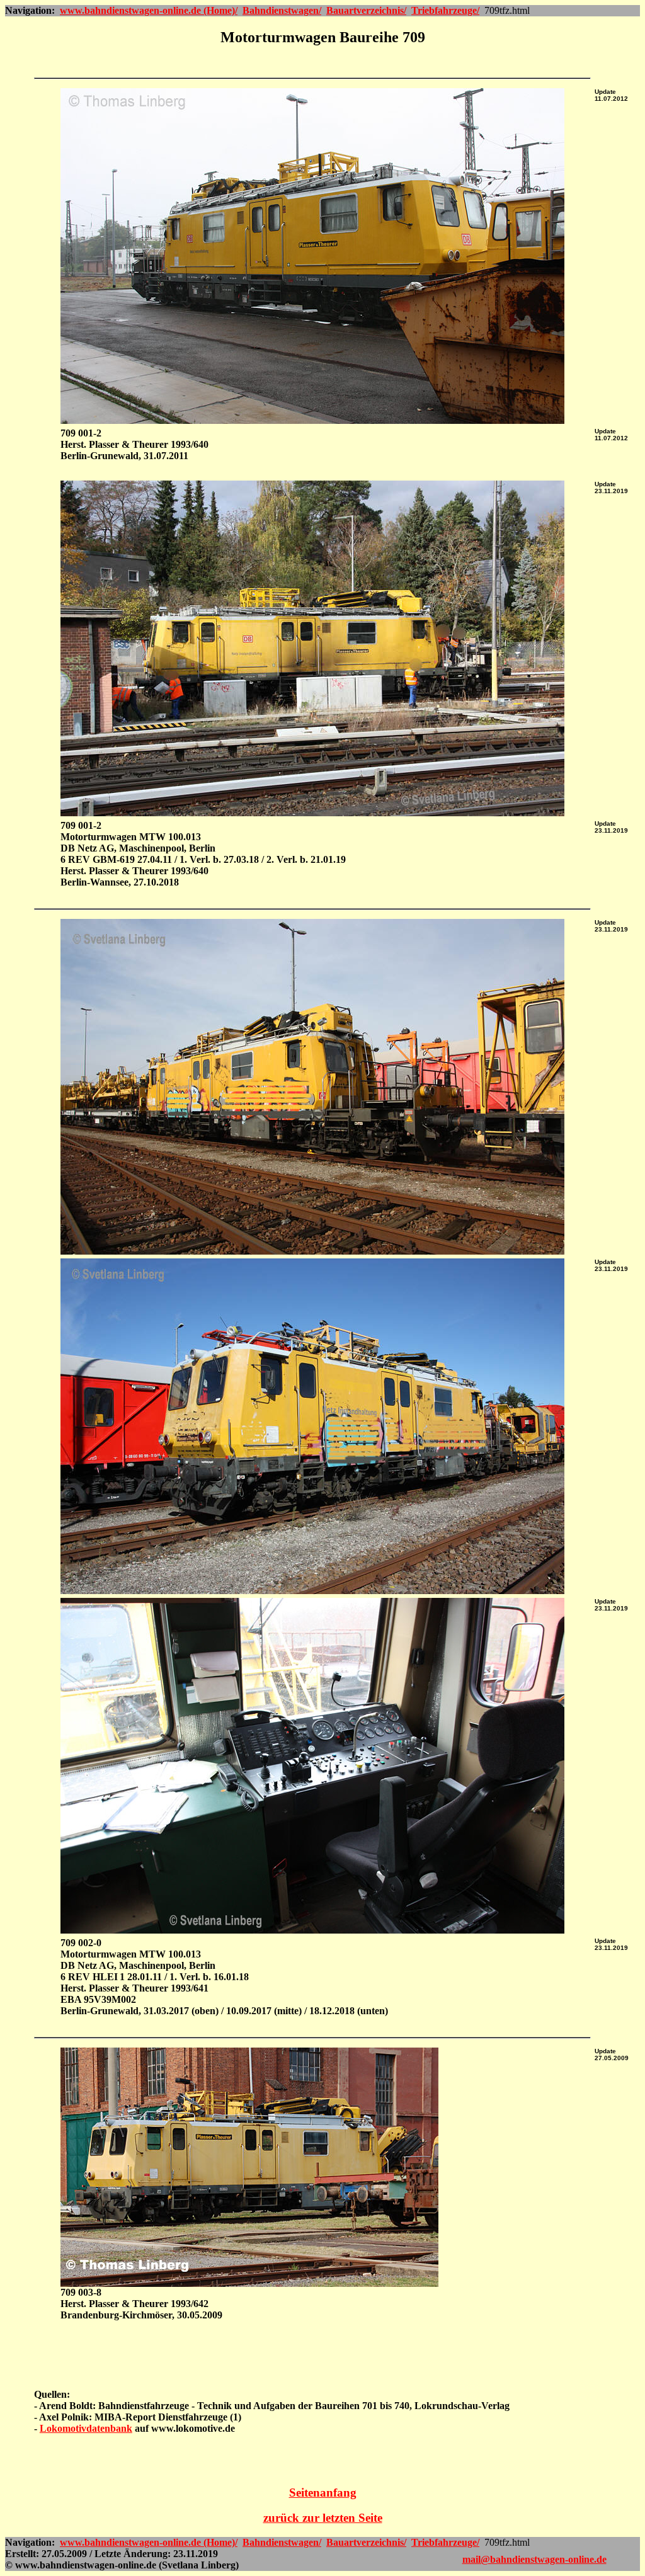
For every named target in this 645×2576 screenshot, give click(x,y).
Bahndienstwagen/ (282, 10)
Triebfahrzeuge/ (445, 10)
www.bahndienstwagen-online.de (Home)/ (149, 10)
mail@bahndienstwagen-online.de (534, 2559)
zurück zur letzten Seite (323, 2518)
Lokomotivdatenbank (86, 2428)
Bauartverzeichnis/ (366, 10)
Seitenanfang (323, 2493)
